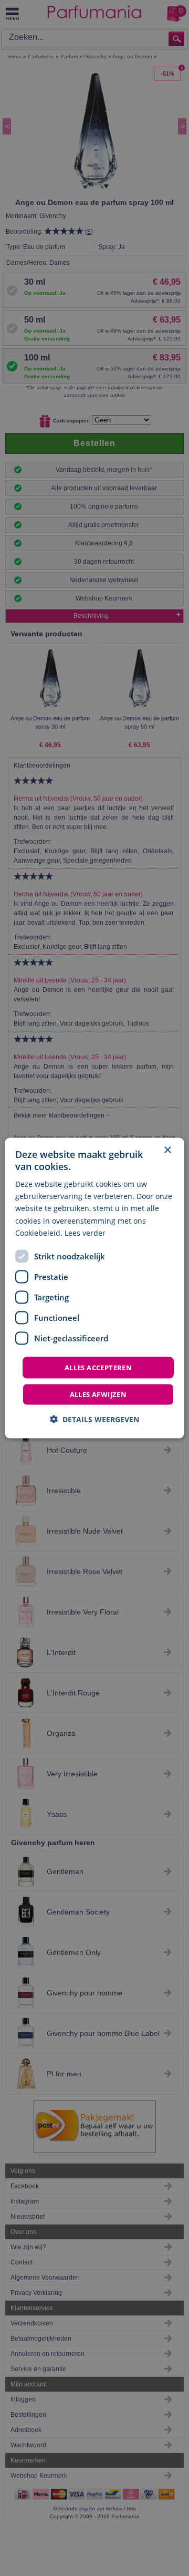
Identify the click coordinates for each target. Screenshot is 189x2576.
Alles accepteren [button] (98, 1367)
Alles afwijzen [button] (98, 1394)
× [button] (167, 1150)
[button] (94, 1419)
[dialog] (94, 1288)
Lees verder (85, 1232)
